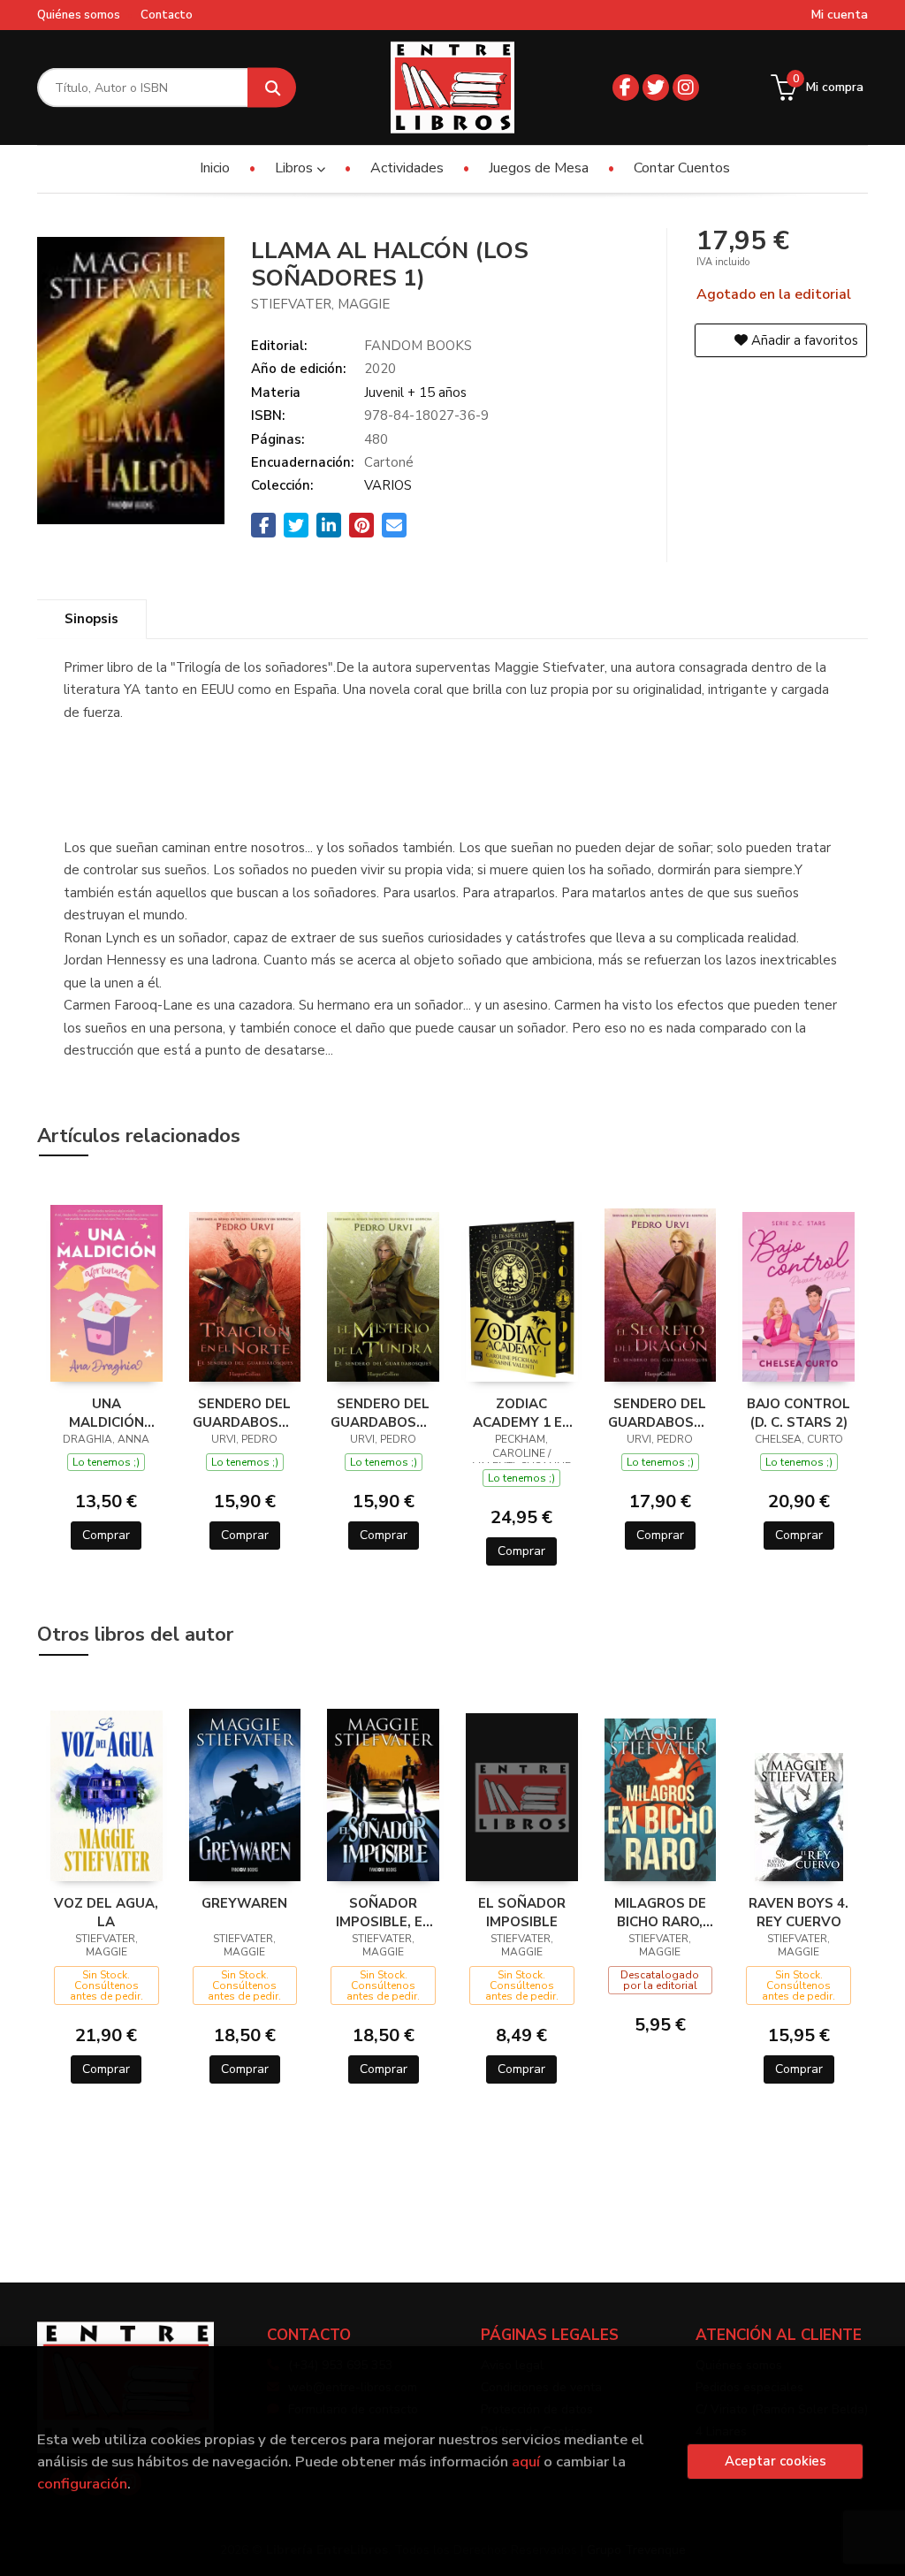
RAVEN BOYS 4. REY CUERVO (799, 1912)
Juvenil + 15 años (415, 392)
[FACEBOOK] (626, 88)
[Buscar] (272, 88)
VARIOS (388, 485)
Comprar (106, 1535)
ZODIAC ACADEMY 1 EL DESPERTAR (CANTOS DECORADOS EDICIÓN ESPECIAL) (521, 1413)
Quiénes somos (79, 15)
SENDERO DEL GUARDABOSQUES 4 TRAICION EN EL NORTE (245, 1413)
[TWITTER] (656, 88)
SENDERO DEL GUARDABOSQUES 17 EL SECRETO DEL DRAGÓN (661, 1413)
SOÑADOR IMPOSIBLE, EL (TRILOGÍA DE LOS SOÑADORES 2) (384, 1912)
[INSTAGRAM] (686, 88)
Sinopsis (91, 619)
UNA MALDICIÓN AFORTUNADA (106, 1413)
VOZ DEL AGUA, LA (106, 1912)
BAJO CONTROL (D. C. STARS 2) (799, 1413)
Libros (296, 168)
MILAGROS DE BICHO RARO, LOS (660, 1912)
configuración (82, 2484)
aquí (526, 2462)
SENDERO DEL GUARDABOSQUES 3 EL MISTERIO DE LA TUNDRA (383, 1413)
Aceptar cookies (776, 2461)
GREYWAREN (244, 1903)
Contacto (167, 15)
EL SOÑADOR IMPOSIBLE (522, 1912)
